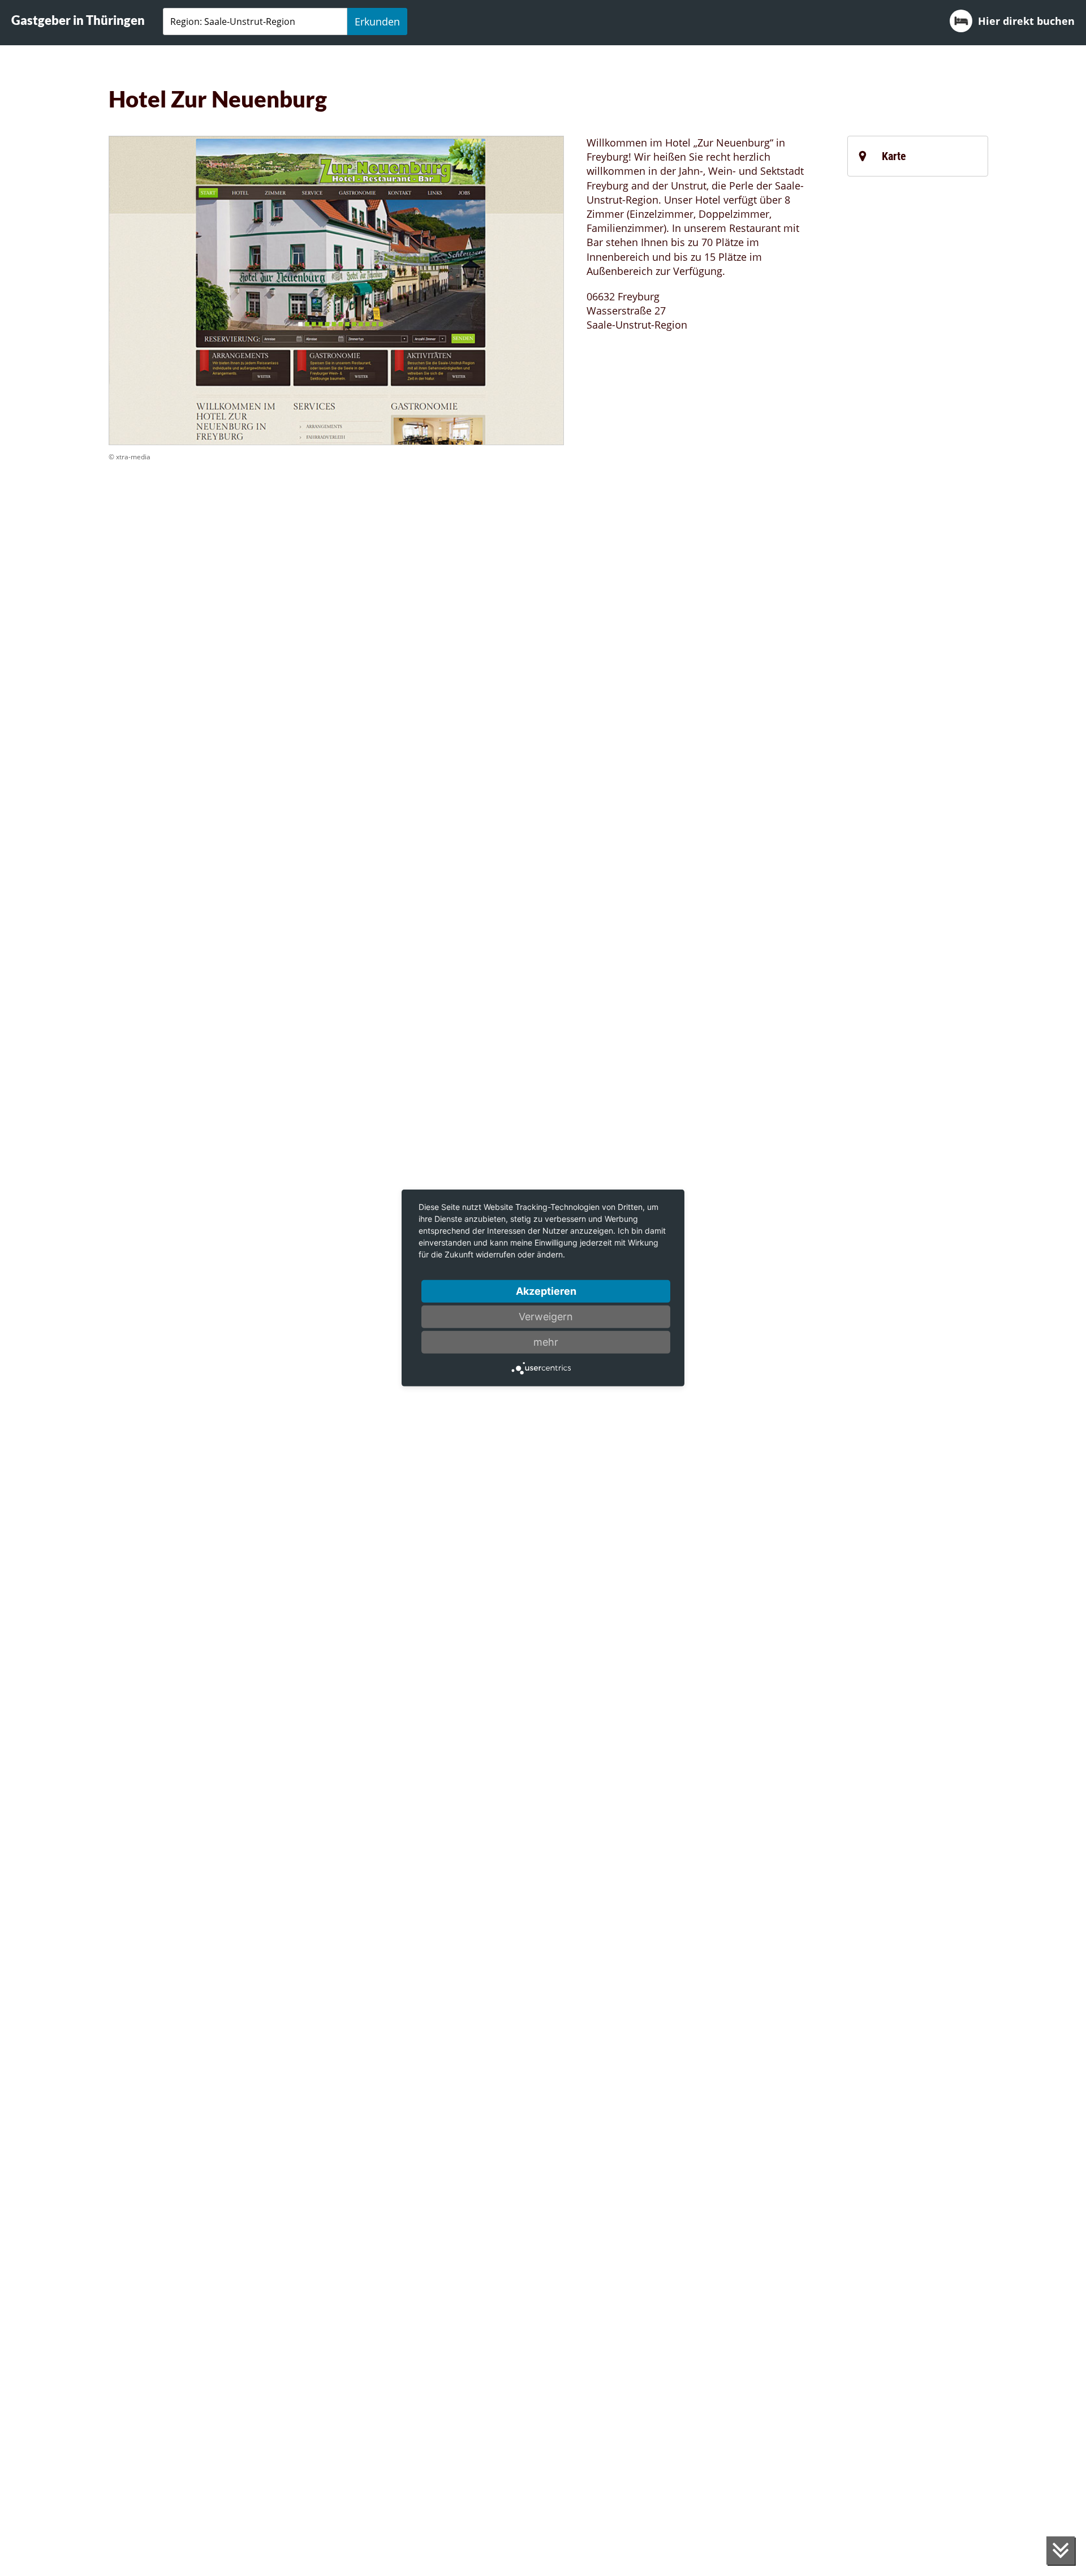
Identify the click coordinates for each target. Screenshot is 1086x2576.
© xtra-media (130, 457)
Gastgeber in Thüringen (78, 20)
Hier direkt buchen (1026, 21)
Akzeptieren (546, 1291)
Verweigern (546, 1317)
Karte (894, 156)
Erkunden (377, 21)
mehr (546, 1342)
